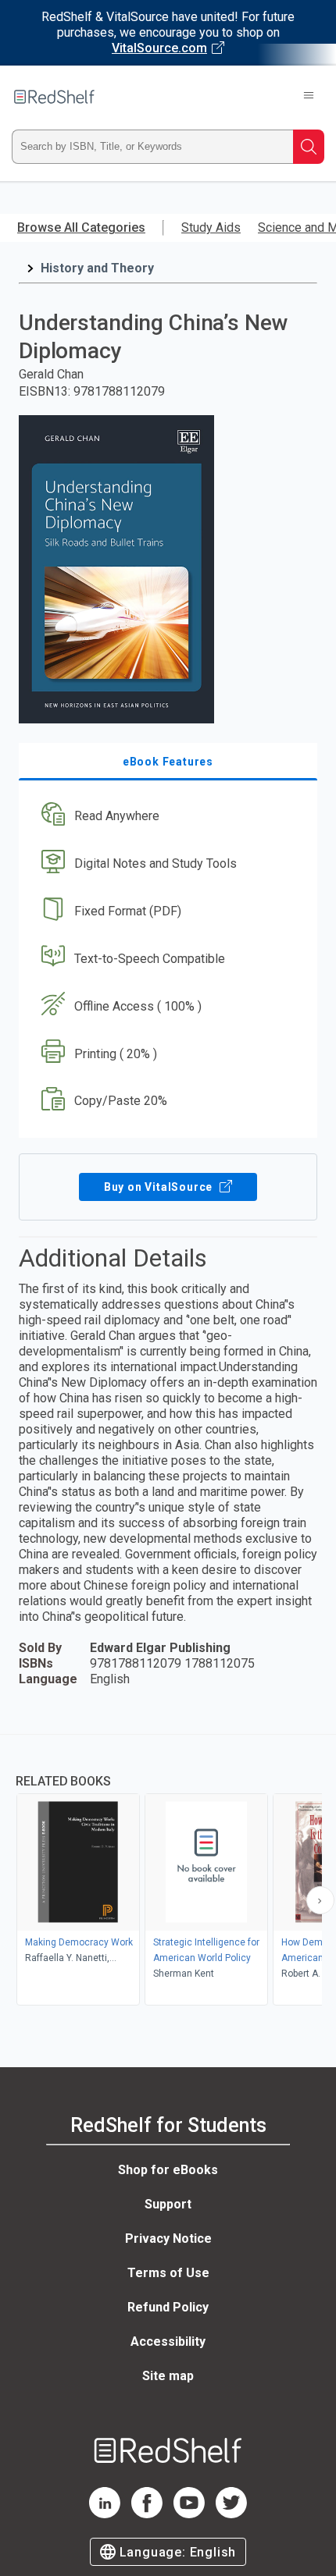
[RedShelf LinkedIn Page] (105, 2514)
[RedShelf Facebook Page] (147, 2514)
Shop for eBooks (168, 2170)
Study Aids (211, 227)
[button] (166, 817)
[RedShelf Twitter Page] (231, 2514)
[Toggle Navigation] (309, 97)
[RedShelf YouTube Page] (189, 2514)
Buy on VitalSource (160, 1187)
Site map (168, 2376)
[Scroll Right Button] (320, 1900)
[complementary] (168, 1872)
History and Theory (97, 268)
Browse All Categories (81, 227)
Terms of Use (168, 2273)
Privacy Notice (168, 2238)
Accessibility (168, 2341)
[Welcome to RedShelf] (54, 97)
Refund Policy (168, 2307)
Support (168, 2204)
